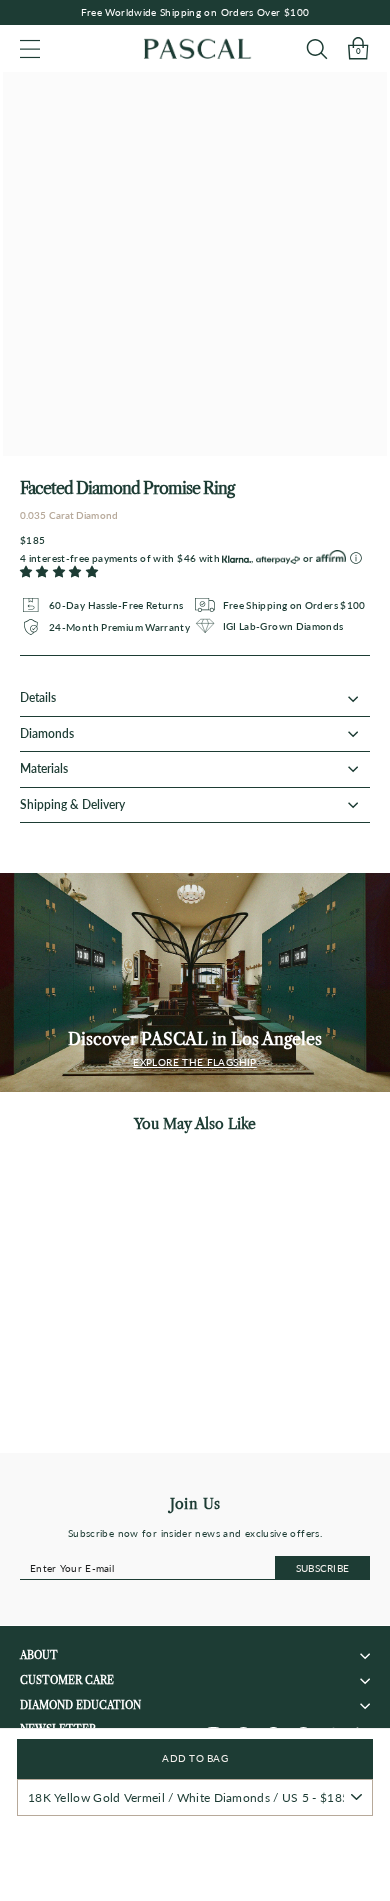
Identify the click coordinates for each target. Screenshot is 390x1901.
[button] (59, 572)
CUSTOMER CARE (67, 1680)
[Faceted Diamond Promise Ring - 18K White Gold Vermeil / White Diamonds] (97, 1430)
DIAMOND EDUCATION (80, 1705)
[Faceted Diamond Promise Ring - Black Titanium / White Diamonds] (135, 1430)
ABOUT (39, 1655)
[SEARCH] (316, 48)
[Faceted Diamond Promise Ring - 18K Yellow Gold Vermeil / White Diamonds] (59, 1430)
